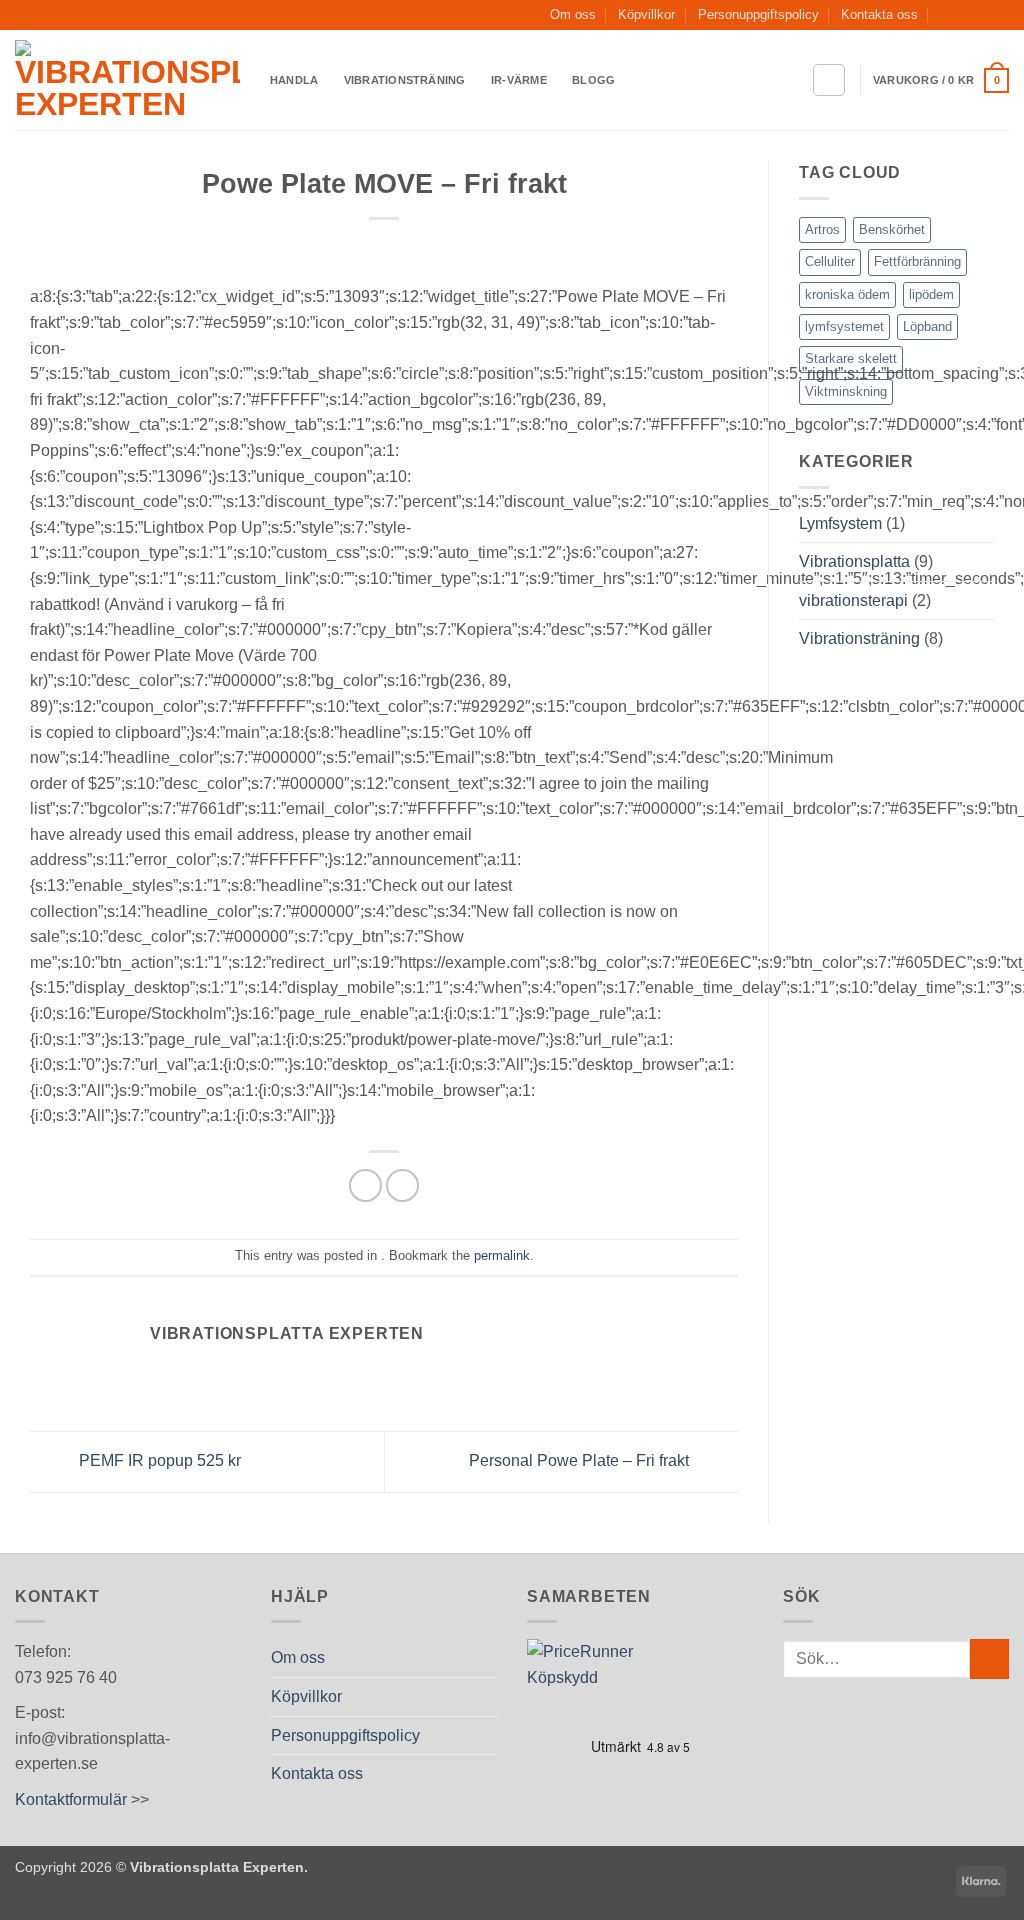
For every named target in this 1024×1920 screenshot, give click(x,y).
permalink (502, 1255)
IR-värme (519, 80)
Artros (822, 229)
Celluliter (830, 261)
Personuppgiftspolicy (758, 14)
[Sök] (829, 80)
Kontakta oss (879, 14)
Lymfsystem (840, 523)
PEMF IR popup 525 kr (158, 1460)
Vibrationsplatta (854, 561)
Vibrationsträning (405, 80)
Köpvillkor (646, 14)
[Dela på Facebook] (365, 1185)
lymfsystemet (844, 326)
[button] (941, 80)
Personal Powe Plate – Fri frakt (581, 1460)
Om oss (573, 14)
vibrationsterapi (853, 600)
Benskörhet (892, 229)
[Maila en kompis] (402, 1185)
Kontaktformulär (71, 1799)
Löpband (927, 326)
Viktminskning (846, 391)
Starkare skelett (851, 358)
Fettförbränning (917, 261)
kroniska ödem (847, 294)
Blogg (593, 80)
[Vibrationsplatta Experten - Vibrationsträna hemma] (127, 80)
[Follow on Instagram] (980, 15)
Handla (294, 80)
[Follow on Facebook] (961, 15)
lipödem (931, 294)
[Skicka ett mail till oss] (999, 15)
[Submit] (989, 1658)
